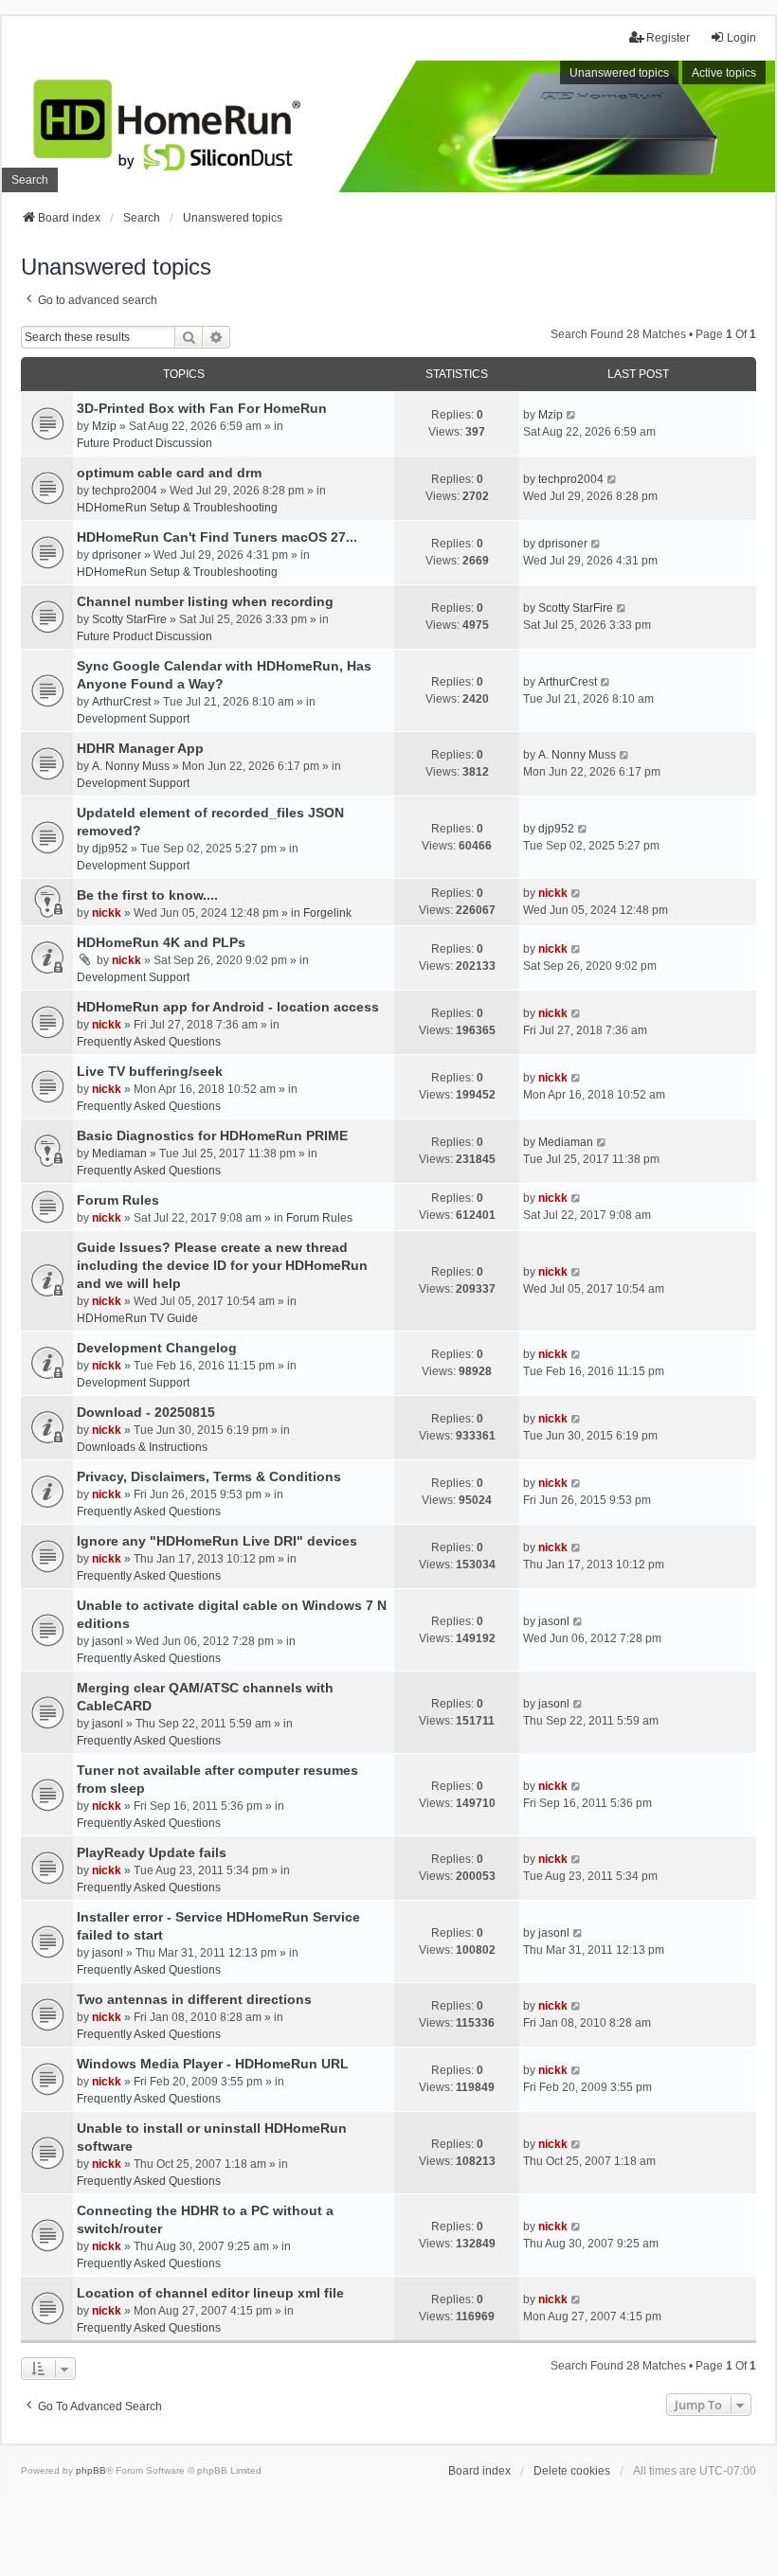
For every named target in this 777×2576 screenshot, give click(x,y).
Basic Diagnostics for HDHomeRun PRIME (212, 1136)
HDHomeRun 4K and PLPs (161, 942)
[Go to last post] (572, 415)
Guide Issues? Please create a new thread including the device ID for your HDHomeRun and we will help (222, 1265)
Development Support (133, 719)
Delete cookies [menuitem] (572, 2471)
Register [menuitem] (668, 38)
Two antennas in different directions (194, 1999)
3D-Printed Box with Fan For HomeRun (202, 408)
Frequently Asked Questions (149, 1042)
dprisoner (117, 555)
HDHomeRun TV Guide (137, 1318)
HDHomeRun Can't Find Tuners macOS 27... (217, 537)
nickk (107, 913)
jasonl (108, 1641)
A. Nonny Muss (131, 766)
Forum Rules (118, 1200)
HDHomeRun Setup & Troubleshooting (177, 508)
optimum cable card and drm (169, 473)
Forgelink (327, 913)
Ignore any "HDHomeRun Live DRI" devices (217, 1541)
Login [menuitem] (741, 38)
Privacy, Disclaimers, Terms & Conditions (209, 1476)
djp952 (110, 849)
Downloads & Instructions (142, 1447)
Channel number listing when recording (205, 601)
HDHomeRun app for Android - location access (228, 1007)
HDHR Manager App (140, 748)
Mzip (104, 426)
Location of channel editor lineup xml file (210, 2293)
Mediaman (119, 1154)
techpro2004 (125, 491)
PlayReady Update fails (152, 1852)
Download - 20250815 (146, 1412)
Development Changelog (157, 1348)
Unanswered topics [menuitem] (619, 73)
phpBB (91, 2470)
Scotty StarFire (129, 619)
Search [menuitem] (30, 180)
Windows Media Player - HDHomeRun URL (213, 2064)
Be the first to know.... (147, 895)
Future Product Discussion (145, 443)
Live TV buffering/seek (150, 1071)
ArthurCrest (121, 702)
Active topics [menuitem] (724, 73)
